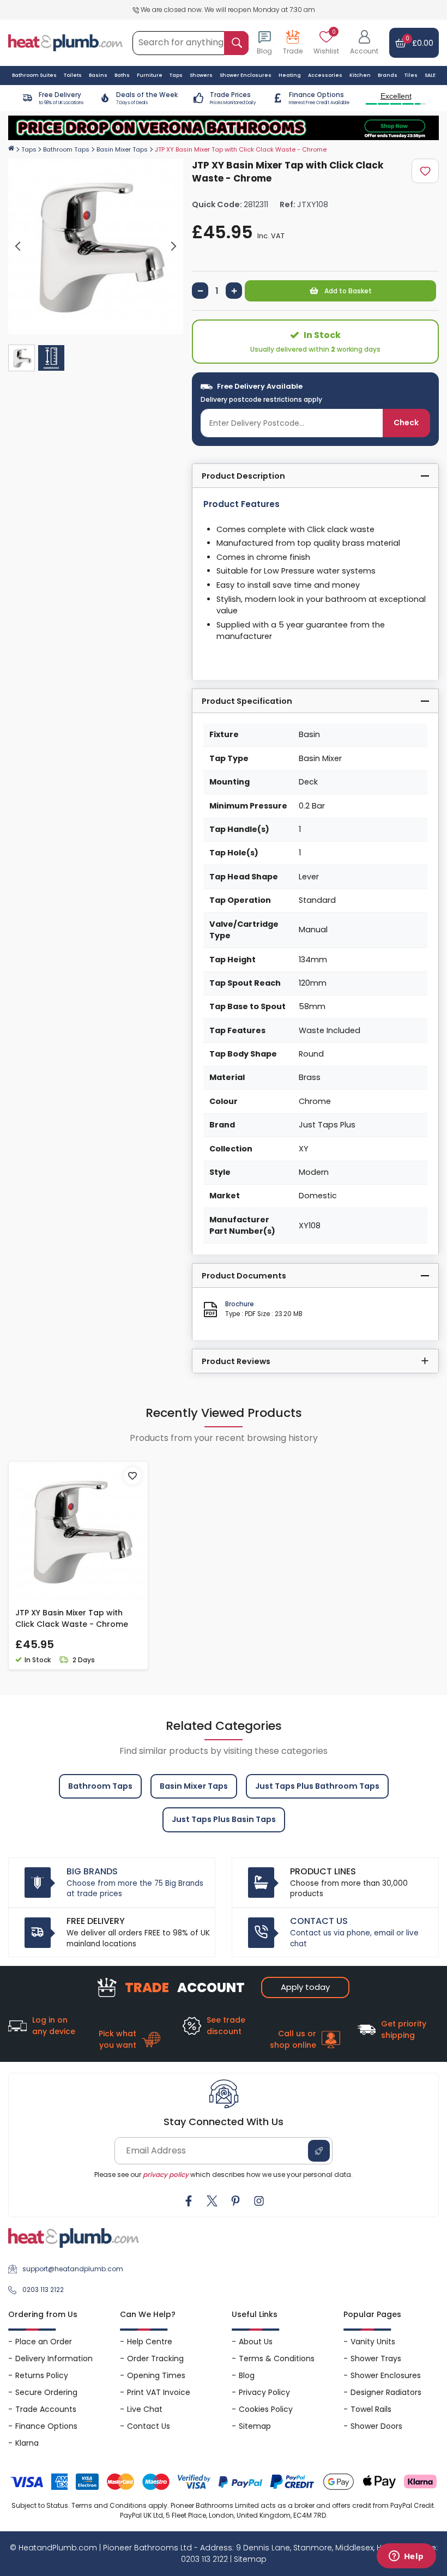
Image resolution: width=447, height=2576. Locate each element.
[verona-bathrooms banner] (224, 128)
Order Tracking (155, 2358)
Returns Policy (42, 2375)
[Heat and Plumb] (65, 42)
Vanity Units (373, 2342)
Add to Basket (347, 291)
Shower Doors (376, 2426)
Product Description (243, 476)
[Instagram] (259, 2201)
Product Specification (247, 701)
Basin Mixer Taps (122, 149)
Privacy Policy (264, 2392)
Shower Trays (376, 2358)
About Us (256, 2342)
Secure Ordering (46, 2392)
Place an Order (44, 2342)
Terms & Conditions (277, 2358)
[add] (234, 291)
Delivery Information (54, 2358)
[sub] (200, 291)
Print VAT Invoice (159, 2392)
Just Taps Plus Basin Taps (224, 1819)
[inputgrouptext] (236, 43)
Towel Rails (371, 2409)
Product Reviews (236, 1361)
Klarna (27, 2443)
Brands (388, 75)
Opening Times (156, 2375)
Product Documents (244, 1276)
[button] (364, 43)
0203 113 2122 (43, 2290)
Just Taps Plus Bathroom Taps (317, 1786)
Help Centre (150, 2342)
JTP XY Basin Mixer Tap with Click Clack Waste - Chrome (72, 1618)
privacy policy (166, 2174)
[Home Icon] (11, 149)
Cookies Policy (266, 2409)
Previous (18, 246)
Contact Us (149, 2426)
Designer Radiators (386, 2392)
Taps (29, 149)
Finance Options (46, 2426)
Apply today (305, 1987)
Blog (247, 2375)
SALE (430, 75)
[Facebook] (189, 2201)
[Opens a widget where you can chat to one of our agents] (406, 2557)
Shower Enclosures (386, 2375)
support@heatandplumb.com (73, 2269)
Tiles (411, 75)
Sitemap (255, 2426)
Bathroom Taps (66, 149)
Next (173, 246)
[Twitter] (212, 2201)
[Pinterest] (235, 2201)
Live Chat (145, 2409)
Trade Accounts (46, 2409)
